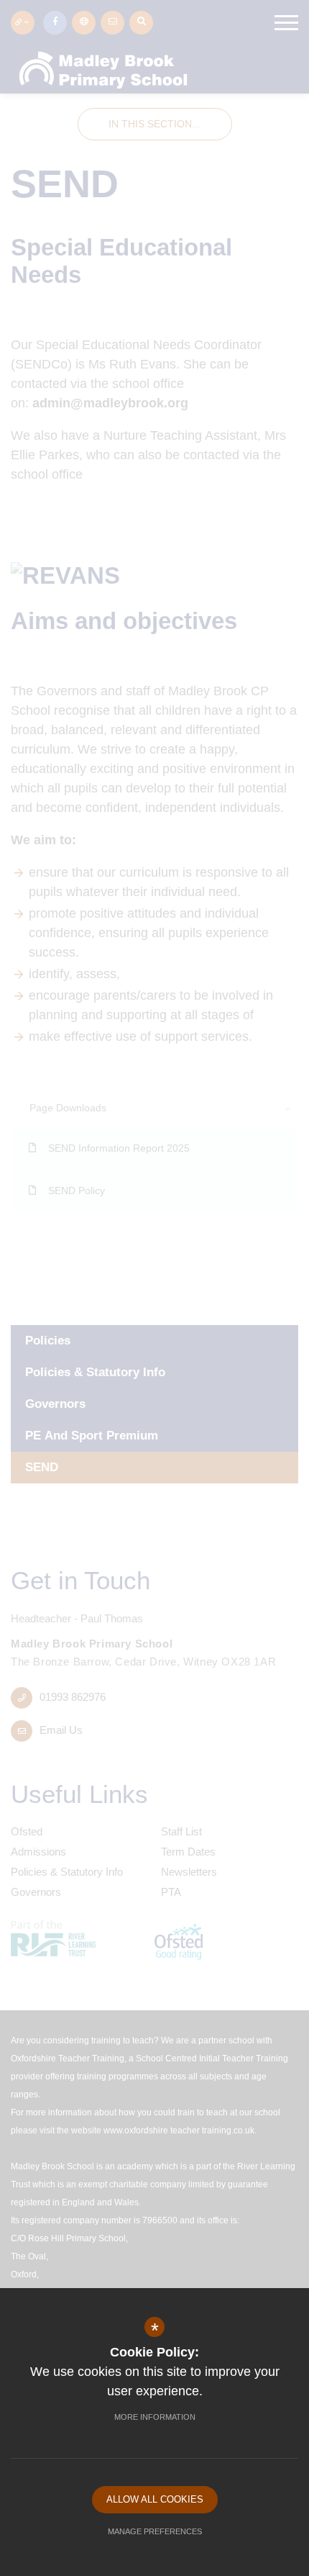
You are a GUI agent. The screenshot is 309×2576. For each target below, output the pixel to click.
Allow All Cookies (155, 2499)
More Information (155, 2417)
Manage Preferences (155, 2531)
